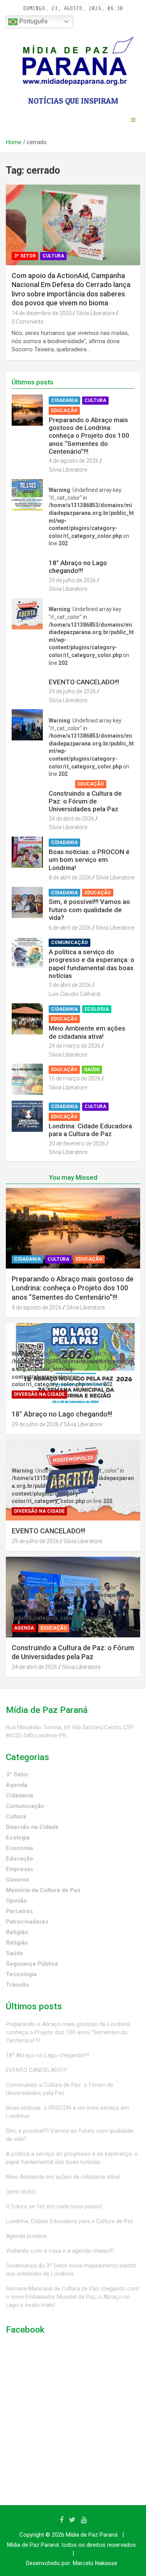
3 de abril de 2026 (70, 985)
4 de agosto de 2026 (74, 461)
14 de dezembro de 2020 (42, 313)
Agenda (61, 784)
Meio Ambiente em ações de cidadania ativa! (87, 1032)
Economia (19, 1848)
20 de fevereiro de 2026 (77, 1144)
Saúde (92, 1070)
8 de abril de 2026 (70, 877)
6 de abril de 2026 (70, 928)
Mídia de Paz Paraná (92, 2535)
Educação (64, 411)
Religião (17, 1932)
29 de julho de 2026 (72, 580)
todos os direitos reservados (99, 2545)
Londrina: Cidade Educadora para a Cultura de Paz (90, 1130)
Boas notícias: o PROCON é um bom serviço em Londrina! (89, 860)
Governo (18, 1880)
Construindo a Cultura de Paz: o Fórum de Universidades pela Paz (85, 801)
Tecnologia (21, 1974)
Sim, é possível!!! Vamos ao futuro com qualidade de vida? (89, 910)
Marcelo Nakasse (95, 2563)
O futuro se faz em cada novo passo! (54, 2206)
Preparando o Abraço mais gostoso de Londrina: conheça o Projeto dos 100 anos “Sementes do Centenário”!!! (89, 436)
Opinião (16, 1901)
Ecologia (97, 1009)
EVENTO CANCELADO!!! (84, 682)
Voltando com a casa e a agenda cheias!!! (60, 2251)
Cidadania (64, 400)
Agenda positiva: (27, 2236)
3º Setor (25, 256)
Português (33, 21)
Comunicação (69, 943)
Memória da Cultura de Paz (43, 1890)
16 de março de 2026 (75, 1078)
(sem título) (21, 2192)
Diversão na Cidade (76, 553)
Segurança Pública (32, 1964)
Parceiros (19, 1911)
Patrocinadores (27, 1922)
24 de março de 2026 (75, 1046)
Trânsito (17, 1985)
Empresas (19, 1869)
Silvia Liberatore (96, 313)
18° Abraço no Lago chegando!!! (78, 567)
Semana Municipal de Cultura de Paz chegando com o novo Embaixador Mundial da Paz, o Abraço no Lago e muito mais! (72, 2297)
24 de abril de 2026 (71, 819)
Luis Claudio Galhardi (75, 994)
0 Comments (28, 322)
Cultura (53, 256)
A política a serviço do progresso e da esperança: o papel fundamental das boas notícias (91, 964)
